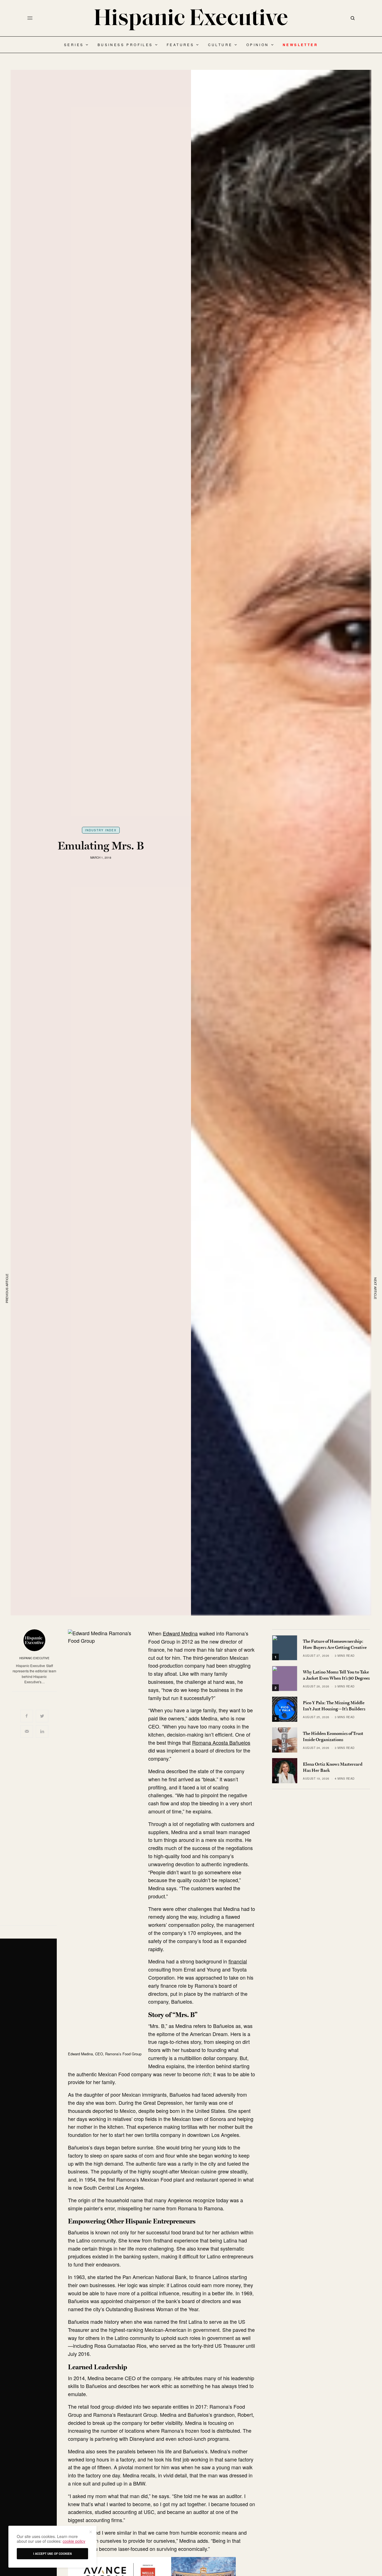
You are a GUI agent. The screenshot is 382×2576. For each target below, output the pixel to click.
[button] (90, 2532)
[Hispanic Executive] (191, 20)
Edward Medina (180, 1633)
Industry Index (101, 830)
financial (238, 1961)
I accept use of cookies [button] (53, 2554)
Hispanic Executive (34, 1658)
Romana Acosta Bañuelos (221, 1742)
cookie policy (74, 2541)
